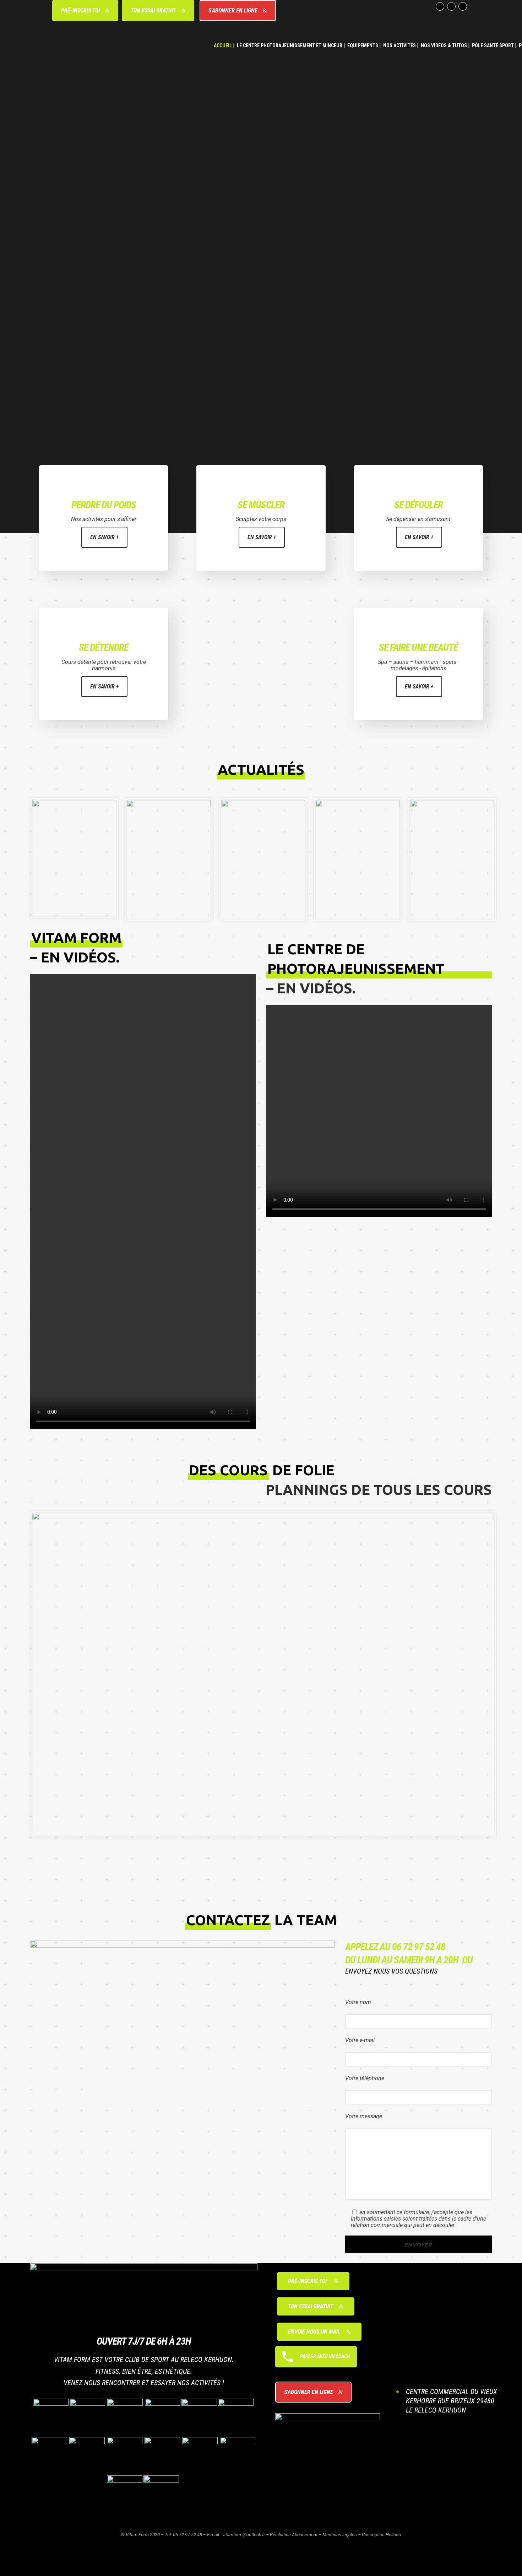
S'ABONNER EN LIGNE (233, 10)
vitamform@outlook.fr (244, 2535)
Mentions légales (340, 2535)
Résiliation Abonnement (294, 2535)
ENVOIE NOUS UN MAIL (314, 2332)
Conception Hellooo (381, 2535)
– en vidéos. (311, 988)
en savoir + (104, 537)
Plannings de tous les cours (379, 1490)
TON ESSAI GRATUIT (153, 10)
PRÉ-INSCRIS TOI (80, 10)
